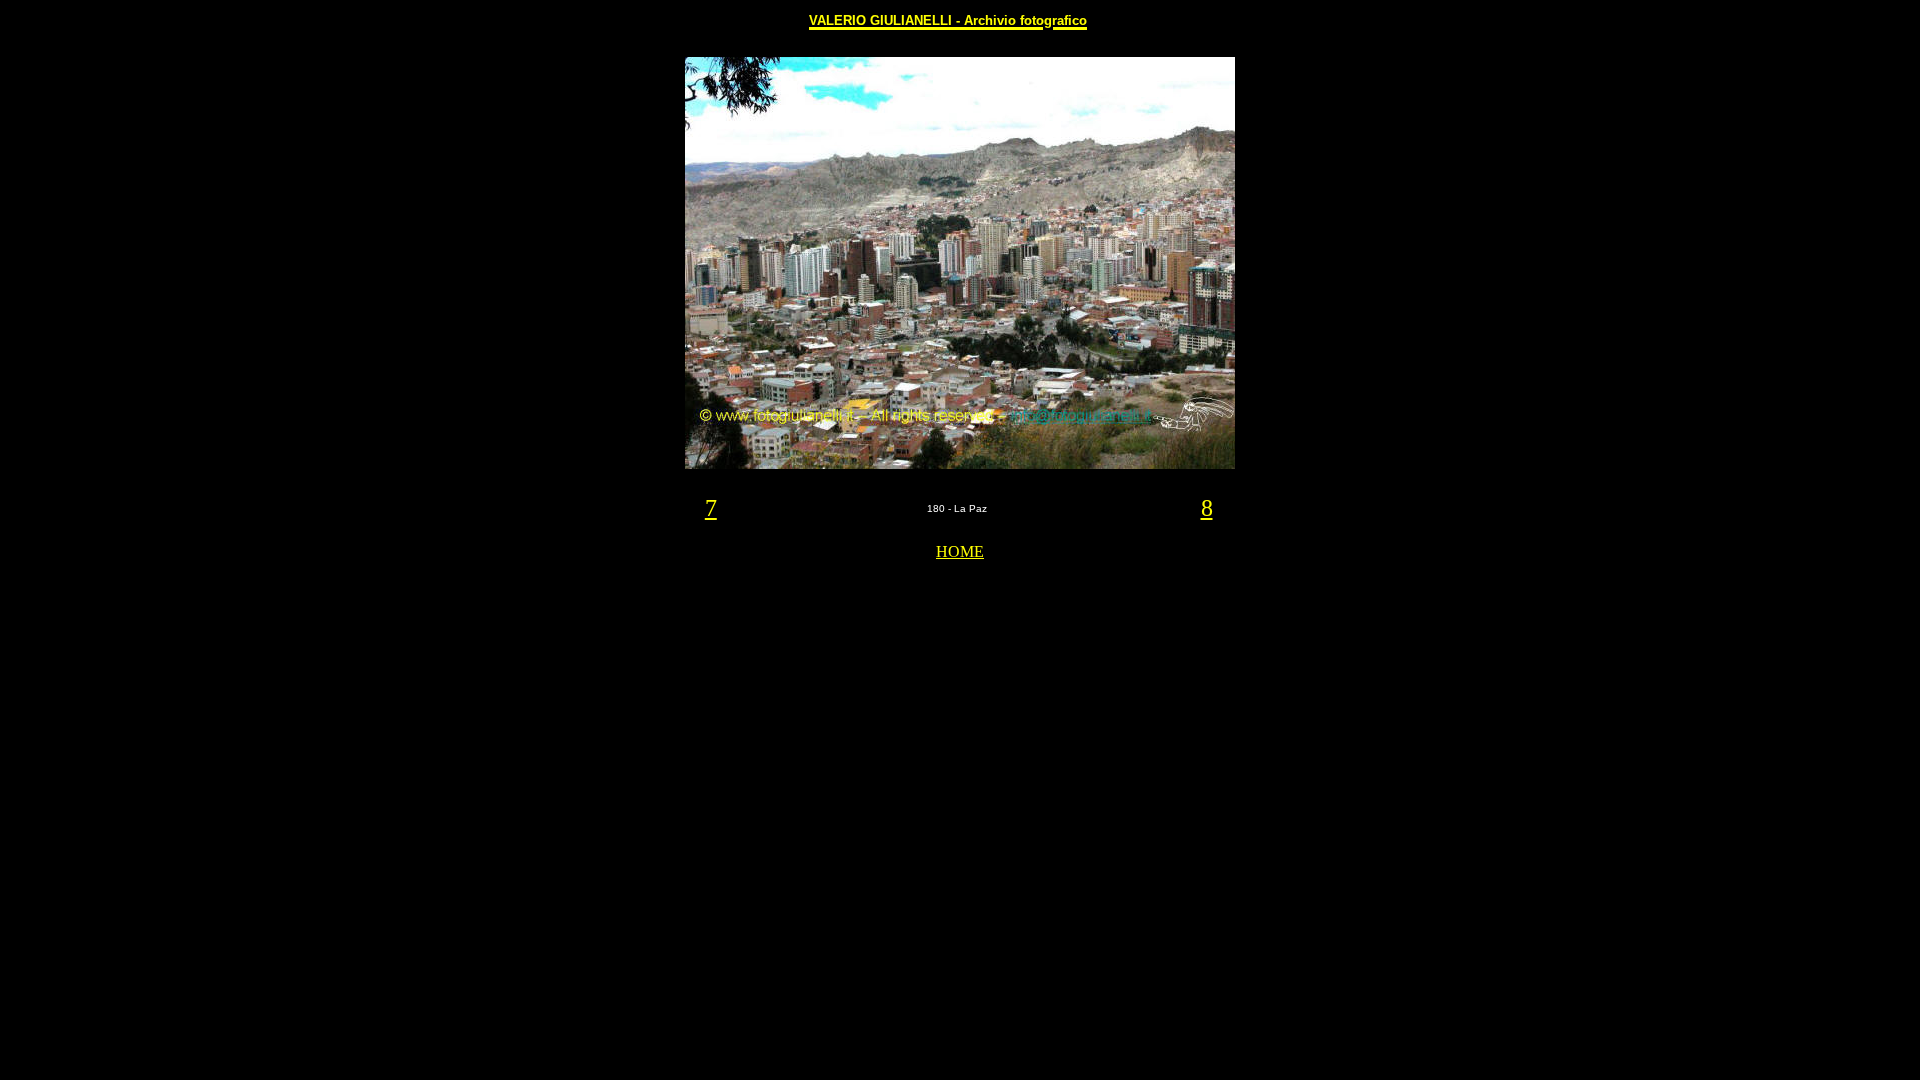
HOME (960, 551)
